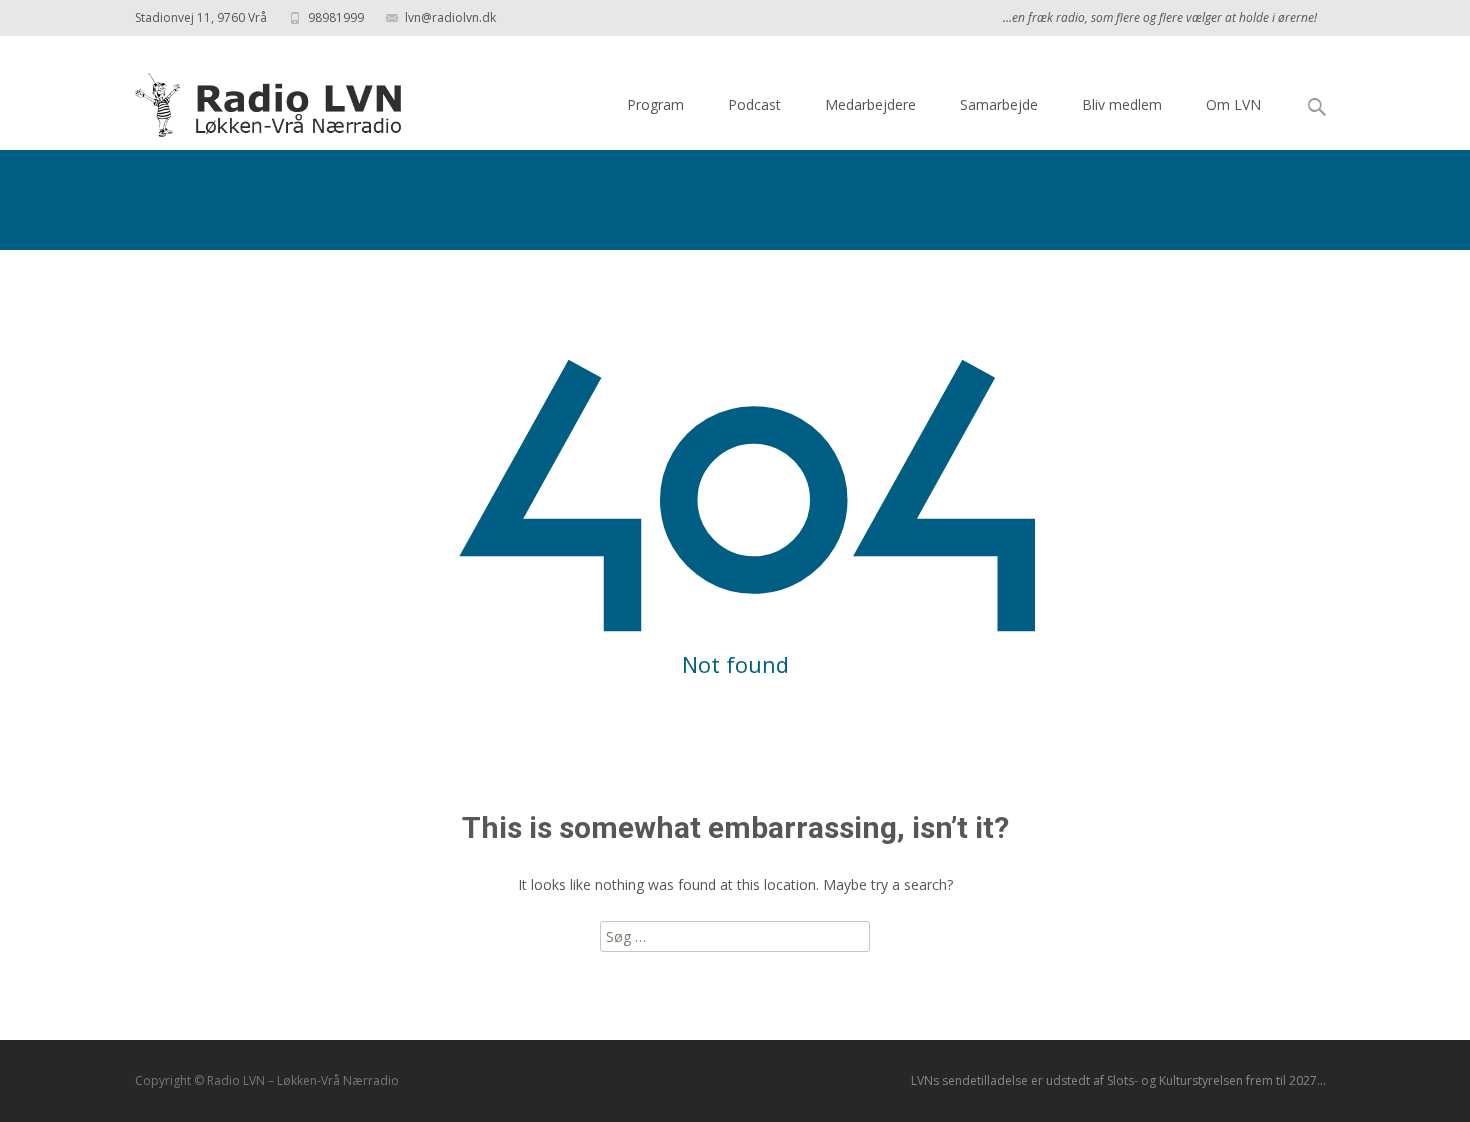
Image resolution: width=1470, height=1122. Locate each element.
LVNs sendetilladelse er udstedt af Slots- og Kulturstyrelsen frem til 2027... (1118, 1080)
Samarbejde (999, 104)
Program (655, 104)
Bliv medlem (1122, 104)
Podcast (754, 104)
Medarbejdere (870, 104)
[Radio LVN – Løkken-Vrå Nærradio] (254, 100)
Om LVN (1233, 104)
